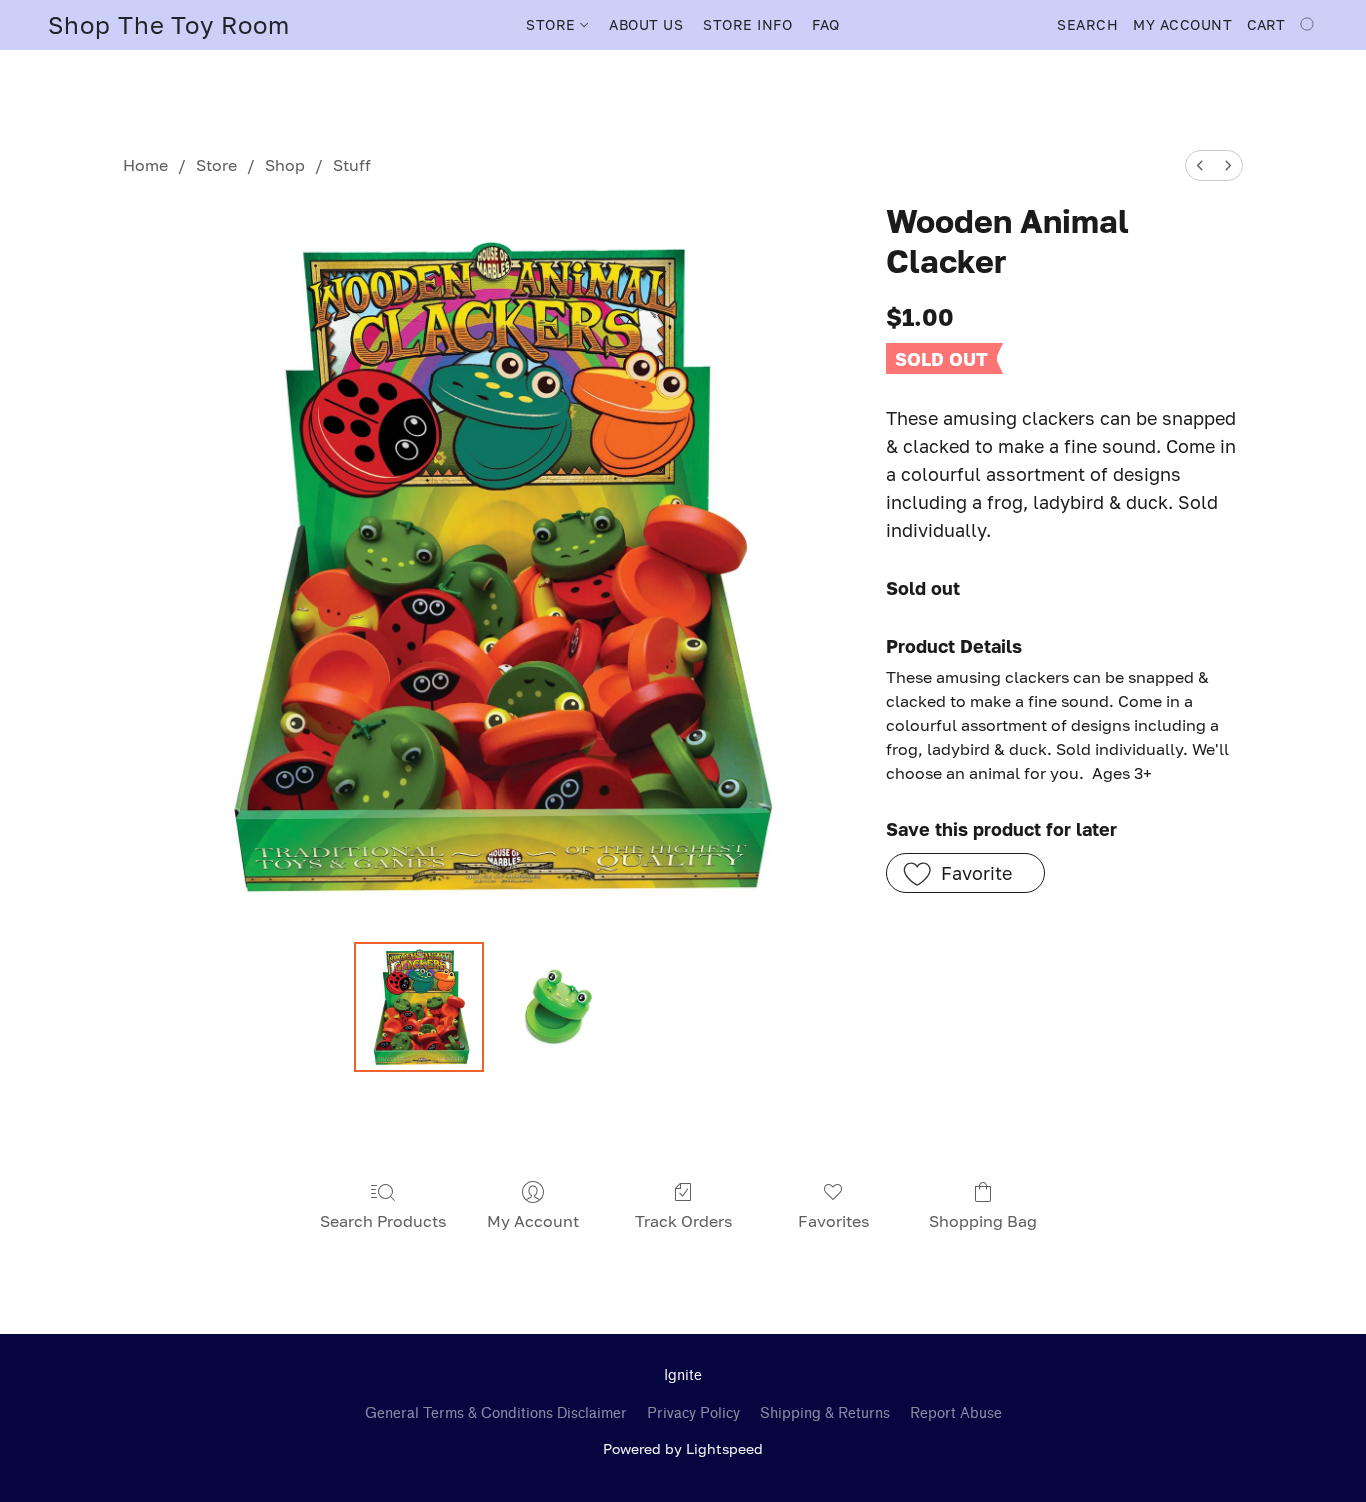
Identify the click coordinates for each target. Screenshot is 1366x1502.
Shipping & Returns (825, 1413)
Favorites (833, 1221)
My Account (533, 1221)
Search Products (383, 1221)
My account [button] (1182, 24)
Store (216, 165)
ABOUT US (646, 24)
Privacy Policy (693, 1413)
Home (145, 165)
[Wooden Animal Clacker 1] (557, 1007)
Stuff (352, 165)
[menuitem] (1200, 165)
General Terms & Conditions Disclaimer (496, 1413)
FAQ (826, 24)
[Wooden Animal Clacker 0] (419, 1007)
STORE (553, 24)
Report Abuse (956, 1413)
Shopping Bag (983, 1221)
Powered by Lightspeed (683, 1448)
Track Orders (683, 1221)
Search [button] (1087, 24)
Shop (285, 165)
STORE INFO (747, 24)
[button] (169, 25)
